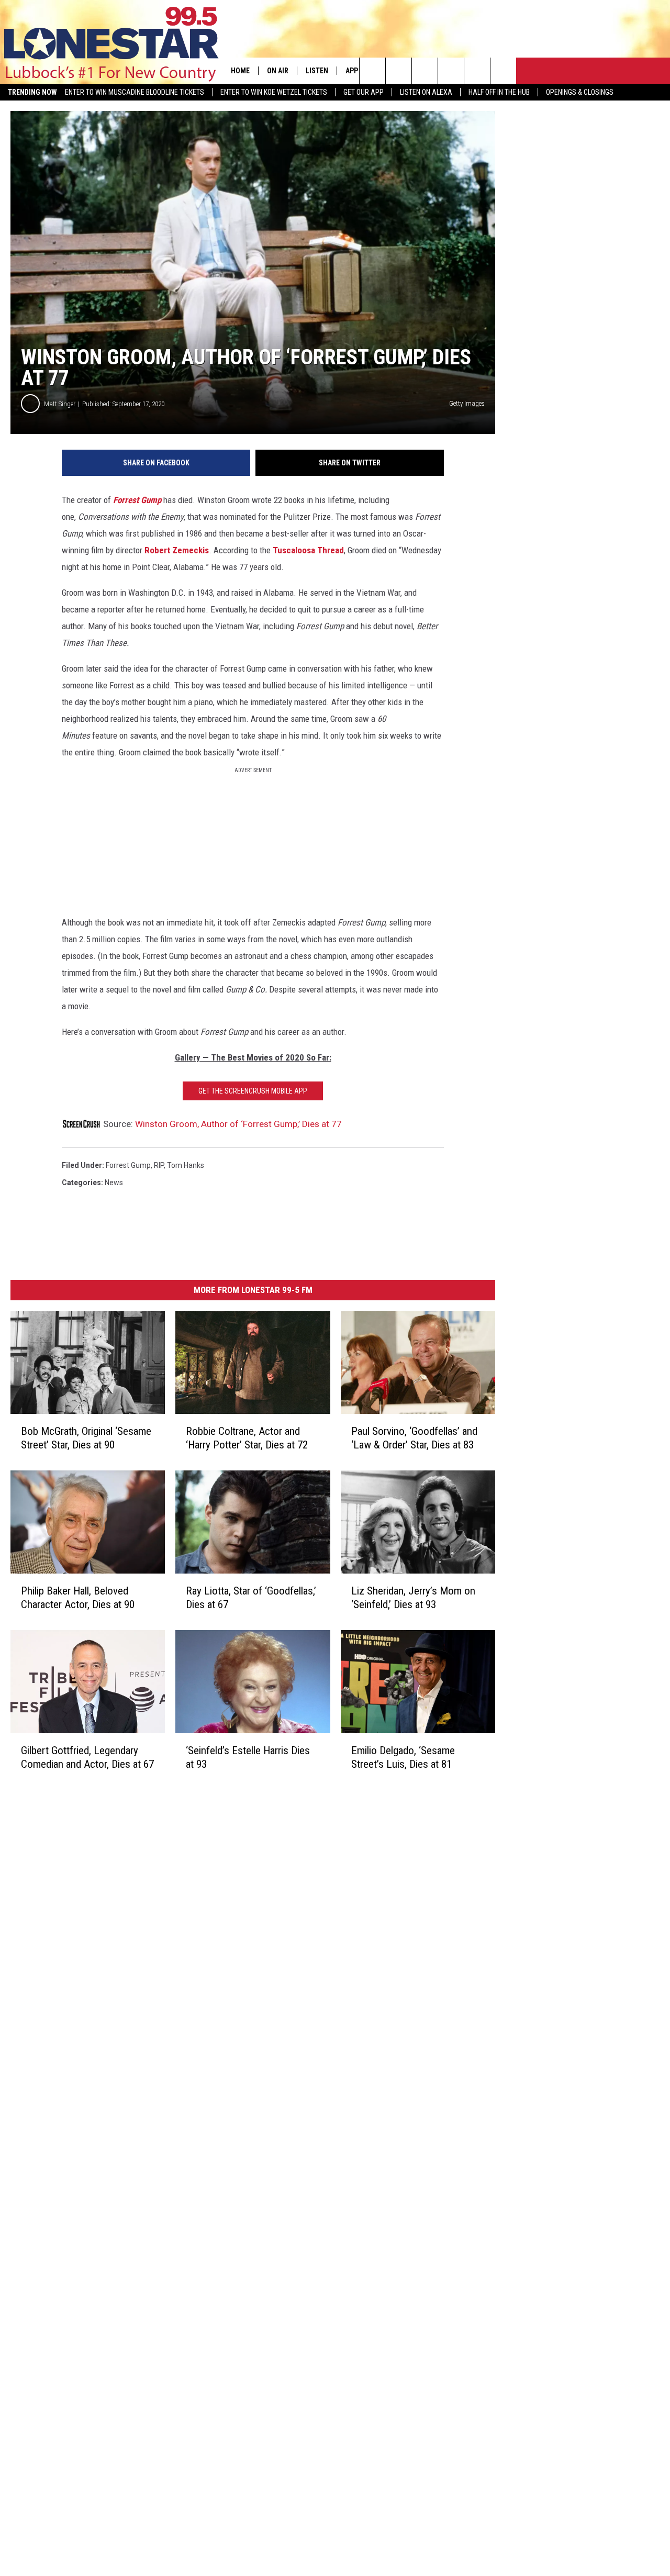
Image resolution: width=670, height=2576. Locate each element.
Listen (317, 71)
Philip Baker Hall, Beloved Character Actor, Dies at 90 (78, 1598)
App (352, 71)
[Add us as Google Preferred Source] (399, 71)
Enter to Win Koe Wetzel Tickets (274, 92)
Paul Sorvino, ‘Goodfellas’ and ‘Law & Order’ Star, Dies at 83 (414, 1438)
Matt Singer (60, 404)
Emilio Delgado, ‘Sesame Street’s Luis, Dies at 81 (403, 1757)
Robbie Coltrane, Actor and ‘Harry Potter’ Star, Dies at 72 (247, 1438)
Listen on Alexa (426, 92)
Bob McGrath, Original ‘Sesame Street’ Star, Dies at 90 (86, 1438)
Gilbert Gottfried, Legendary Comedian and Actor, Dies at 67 (87, 1757)
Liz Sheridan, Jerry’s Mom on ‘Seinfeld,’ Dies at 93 (413, 1598)
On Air (278, 71)
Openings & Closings (580, 92)
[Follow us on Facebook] (425, 71)
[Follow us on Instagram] (451, 71)
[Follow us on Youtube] (477, 71)
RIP (159, 1165)
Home (240, 71)
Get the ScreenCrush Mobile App (253, 1091)
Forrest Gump (137, 500)
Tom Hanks (186, 1165)
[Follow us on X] (503, 71)
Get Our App (364, 92)
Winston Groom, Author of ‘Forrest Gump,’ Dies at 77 (238, 1124)
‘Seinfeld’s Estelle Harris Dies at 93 (248, 1757)
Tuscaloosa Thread (308, 550)
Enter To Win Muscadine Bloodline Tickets (135, 92)
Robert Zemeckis (177, 550)
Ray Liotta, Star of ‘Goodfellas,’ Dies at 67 (251, 1598)
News (114, 1183)
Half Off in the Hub (499, 92)
